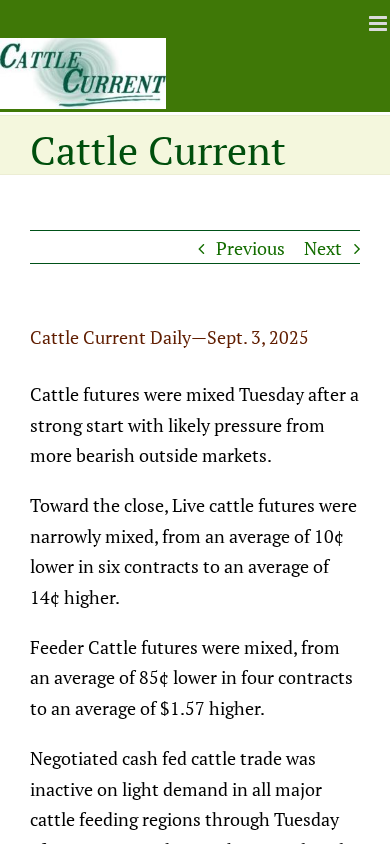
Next (323, 248)
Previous (250, 248)
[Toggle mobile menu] (379, 23)
